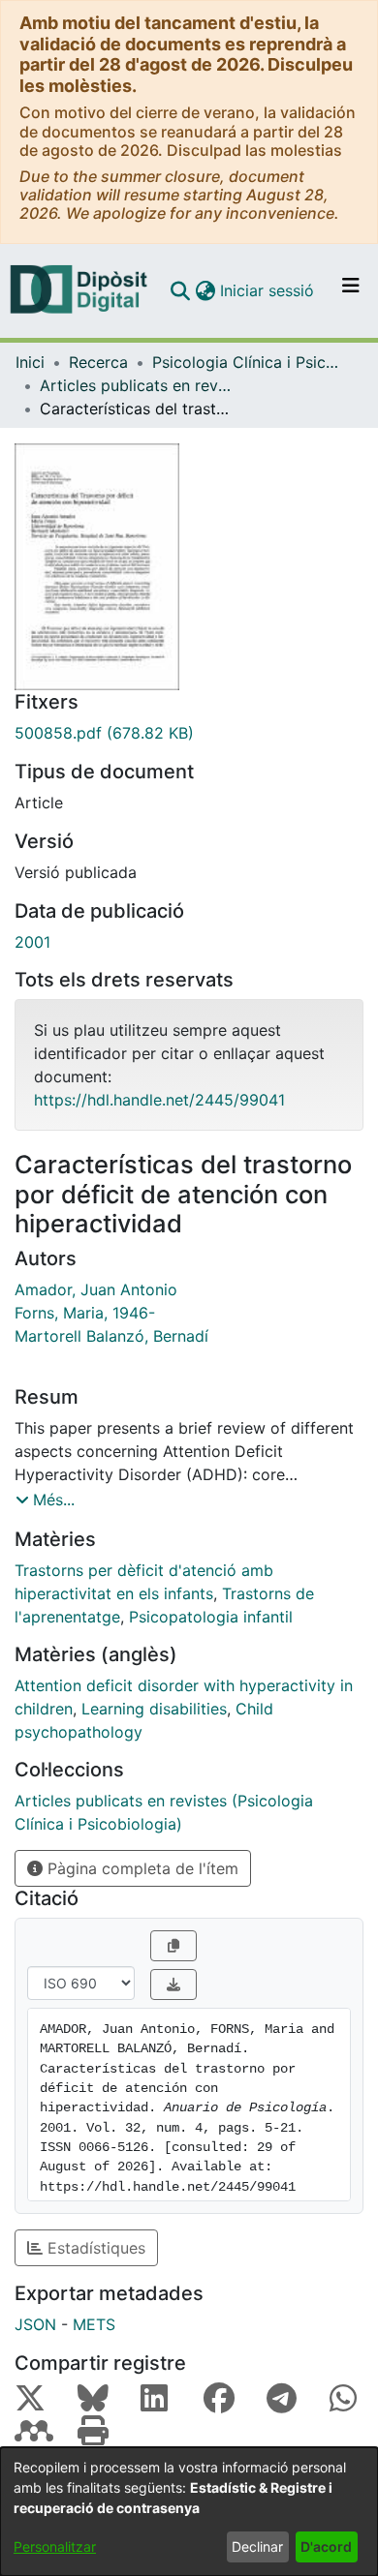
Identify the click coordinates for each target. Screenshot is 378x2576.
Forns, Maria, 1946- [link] (85, 1313)
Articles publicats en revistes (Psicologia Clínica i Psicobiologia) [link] (137, 385)
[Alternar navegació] (351, 290)
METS (94, 2324)
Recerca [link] (98, 362)
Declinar (257, 2546)
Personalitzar (55, 2546)
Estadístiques (94, 2248)
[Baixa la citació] (173, 1985)
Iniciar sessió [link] (268, 290)
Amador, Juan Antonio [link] (96, 1289)
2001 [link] (32, 942)
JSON (35, 2324)
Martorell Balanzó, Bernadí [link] (111, 1336)
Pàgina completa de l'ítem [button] (141, 1868)
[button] (180, 290)
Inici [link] (30, 362)
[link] (189, 733)
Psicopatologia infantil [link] (211, 1617)
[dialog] (189, 2512)
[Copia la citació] (173, 1946)
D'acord (326, 2546)
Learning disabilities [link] (154, 1709)
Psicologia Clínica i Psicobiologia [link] (249, 362)
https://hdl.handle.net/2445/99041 (159, 1100)
